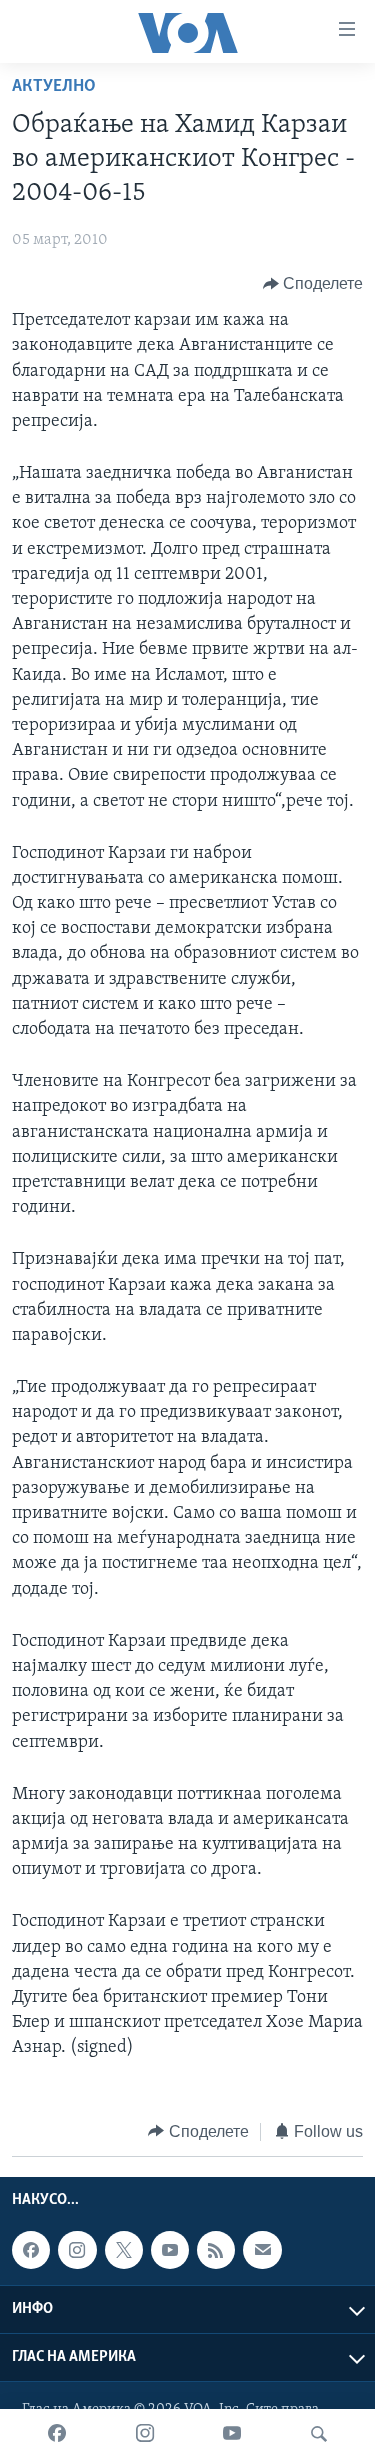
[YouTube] (232, 2434)
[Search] (319, 2434)
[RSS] (216, 2250)
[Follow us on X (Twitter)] (124, 2250)
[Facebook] (57, 2434)
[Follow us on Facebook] (31, 2250)
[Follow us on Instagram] (77, 2250)
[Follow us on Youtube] (170, 2250)
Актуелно (54, 87)
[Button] (313, 284)
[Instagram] (145, 2434)
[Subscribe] (262, 2250)
